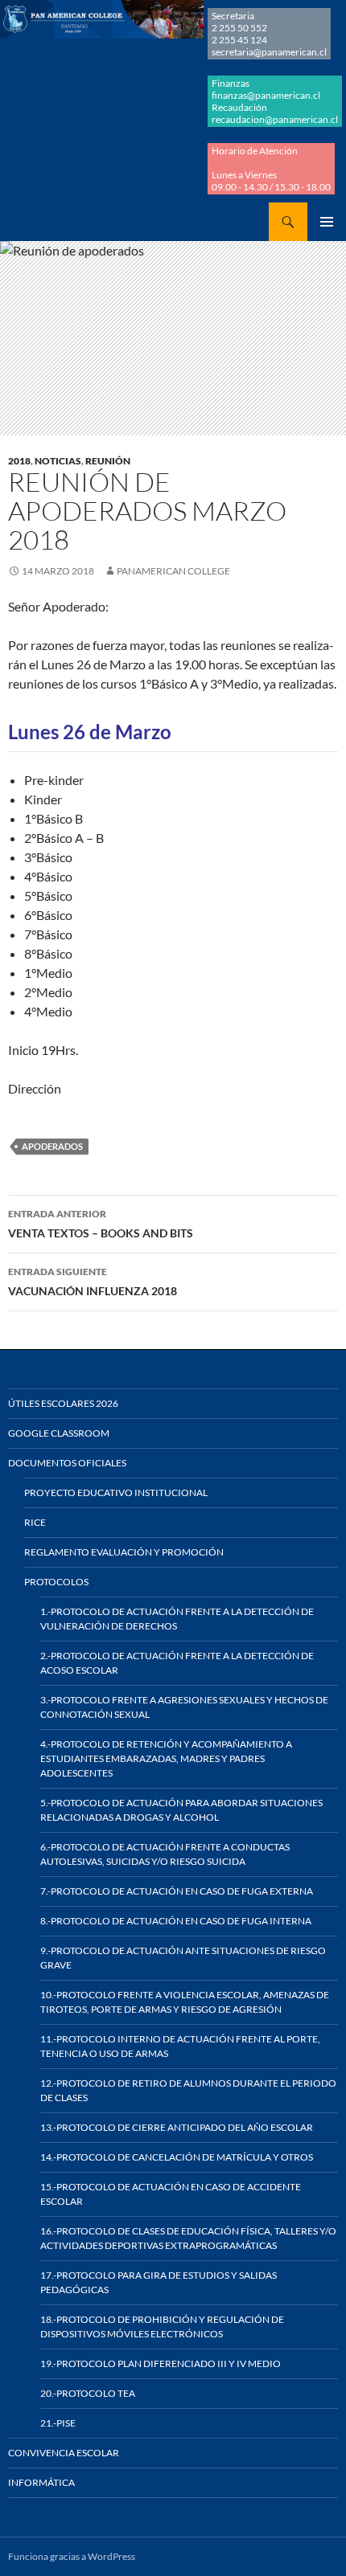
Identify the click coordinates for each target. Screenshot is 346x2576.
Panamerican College (173, 571)
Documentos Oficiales (67, 1463)
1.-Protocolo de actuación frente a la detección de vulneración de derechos (177, 1619)
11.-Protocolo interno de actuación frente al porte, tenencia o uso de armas (180, 2046)
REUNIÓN (108, 461)
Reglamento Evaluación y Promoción (124, 1552)
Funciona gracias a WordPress (72, 2556)
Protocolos (56, 1582)
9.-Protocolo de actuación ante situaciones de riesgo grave (183, 1958)
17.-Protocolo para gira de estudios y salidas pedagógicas (159, 2282)
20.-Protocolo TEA (88, 2393)
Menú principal (327, 222)
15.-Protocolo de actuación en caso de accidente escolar (171, 2194)
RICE (35, 1522)
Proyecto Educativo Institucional (116, 1492)
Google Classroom (59, 1433)
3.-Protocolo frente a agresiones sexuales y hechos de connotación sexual (184, 1707)
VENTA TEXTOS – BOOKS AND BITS (101, 1224)
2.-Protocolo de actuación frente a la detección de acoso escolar (177, 1663)
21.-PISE (58, 2423)
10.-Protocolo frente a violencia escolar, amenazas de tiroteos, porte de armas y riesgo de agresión (185, 2002)
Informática (41, 2482)
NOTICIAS (58, 461)
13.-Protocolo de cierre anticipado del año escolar (177, 2127)
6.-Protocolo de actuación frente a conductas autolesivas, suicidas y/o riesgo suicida (165, 1854)
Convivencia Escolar (64, 2453)
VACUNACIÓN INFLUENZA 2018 (93, 1282)
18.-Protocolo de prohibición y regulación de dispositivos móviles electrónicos (162, 2327)
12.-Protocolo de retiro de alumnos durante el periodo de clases (188, 2090)
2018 (19, 461)
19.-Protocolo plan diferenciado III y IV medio (161, 2363)
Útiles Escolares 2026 (63, 1403)
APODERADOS (52, 1146)
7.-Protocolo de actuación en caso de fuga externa (177, 1891)
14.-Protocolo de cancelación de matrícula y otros (177, 2157)
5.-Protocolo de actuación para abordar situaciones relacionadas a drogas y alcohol (181, 1810)
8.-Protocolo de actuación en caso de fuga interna (176, 1921)
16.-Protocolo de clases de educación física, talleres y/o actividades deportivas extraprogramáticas (188, 2238)
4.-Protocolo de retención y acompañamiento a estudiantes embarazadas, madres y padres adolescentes (166, 1758)
